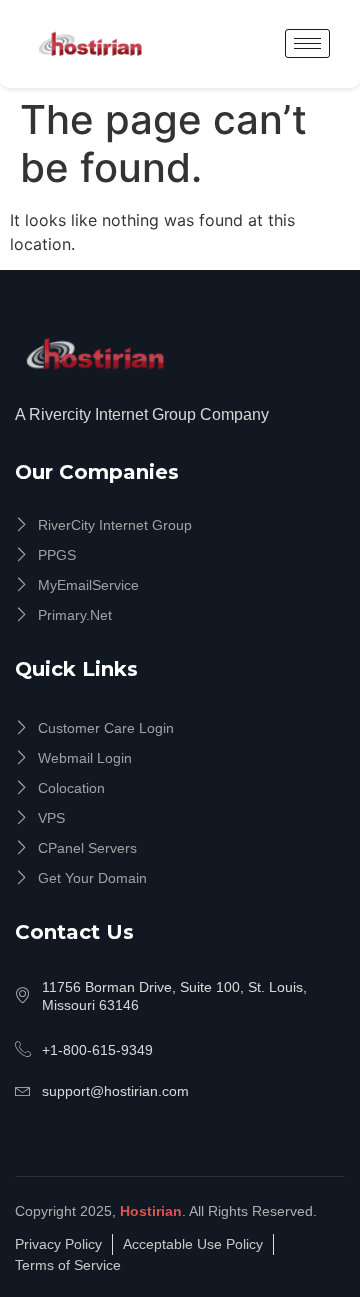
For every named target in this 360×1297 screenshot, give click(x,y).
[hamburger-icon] (307, 43)
